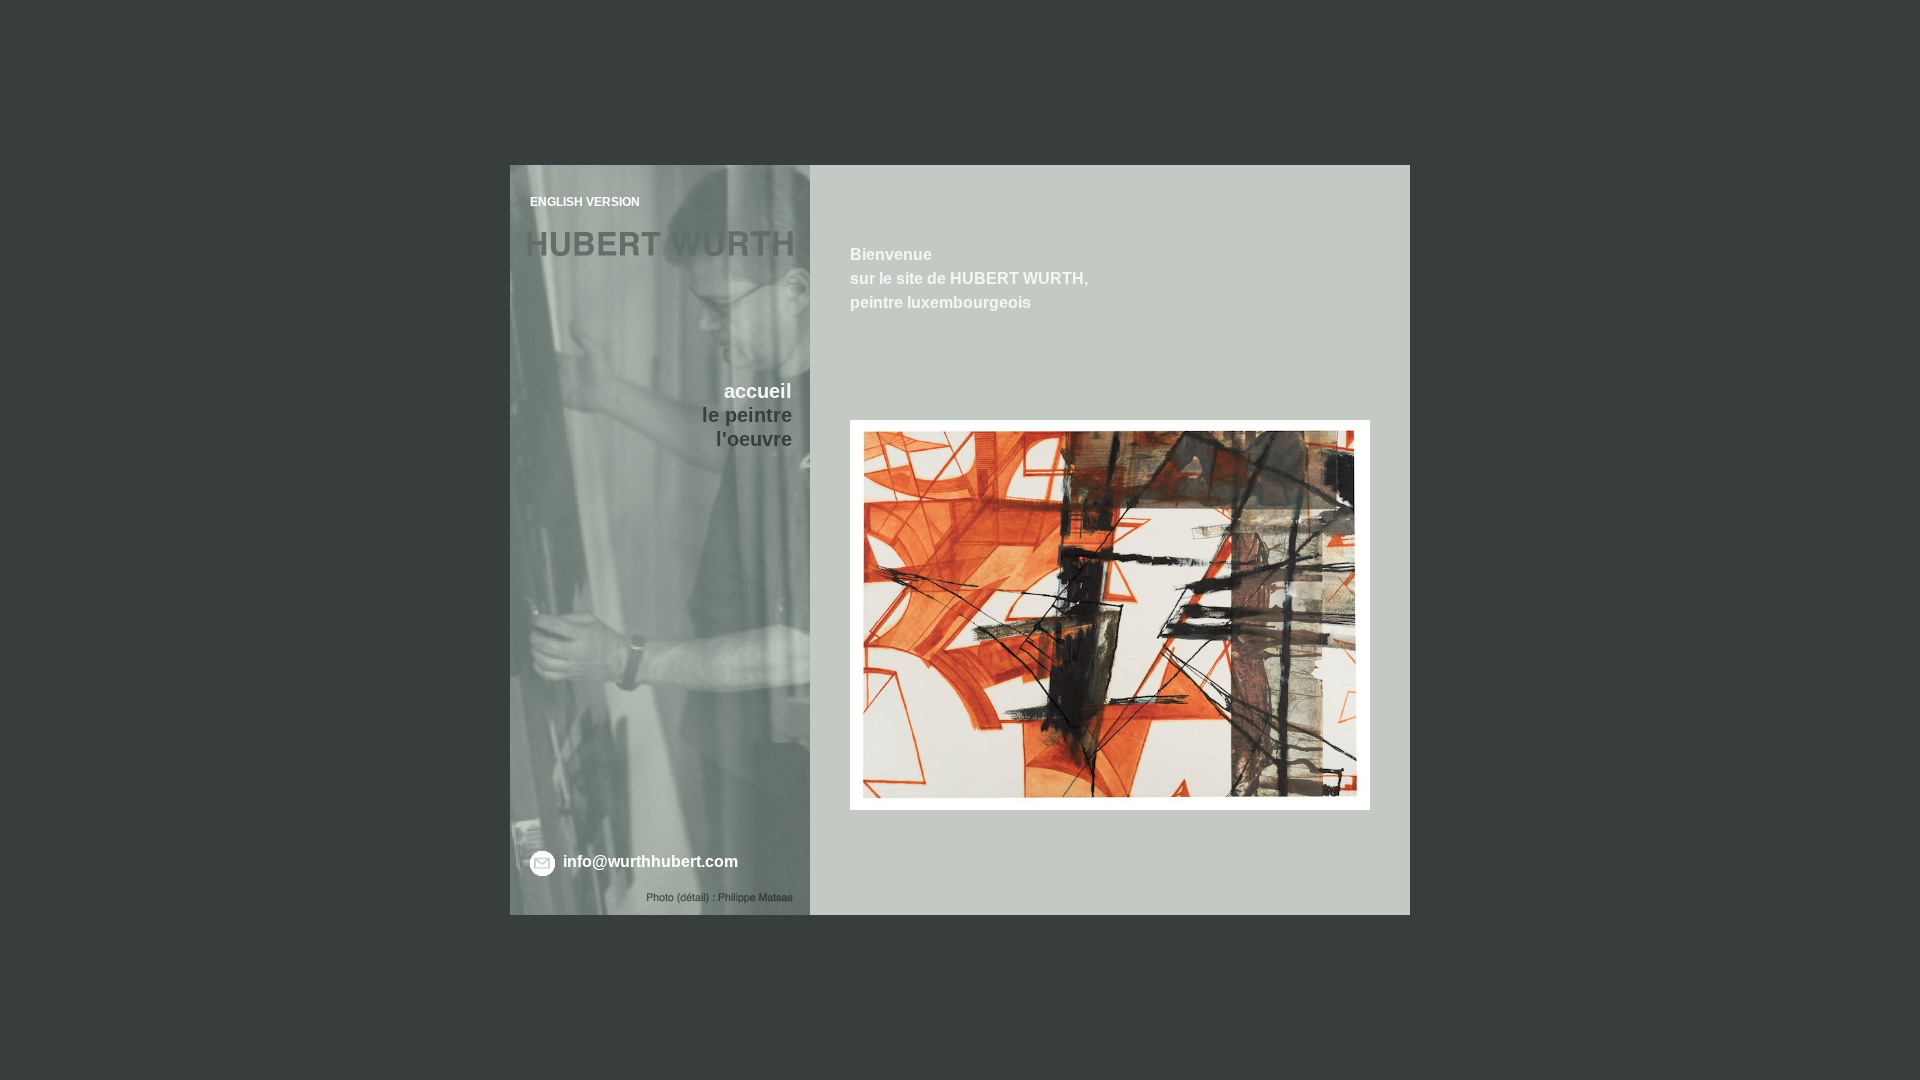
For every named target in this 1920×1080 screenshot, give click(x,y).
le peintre (747, 415)
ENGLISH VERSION (585, 202)
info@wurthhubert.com (650, 861)
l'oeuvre (754, 439)
